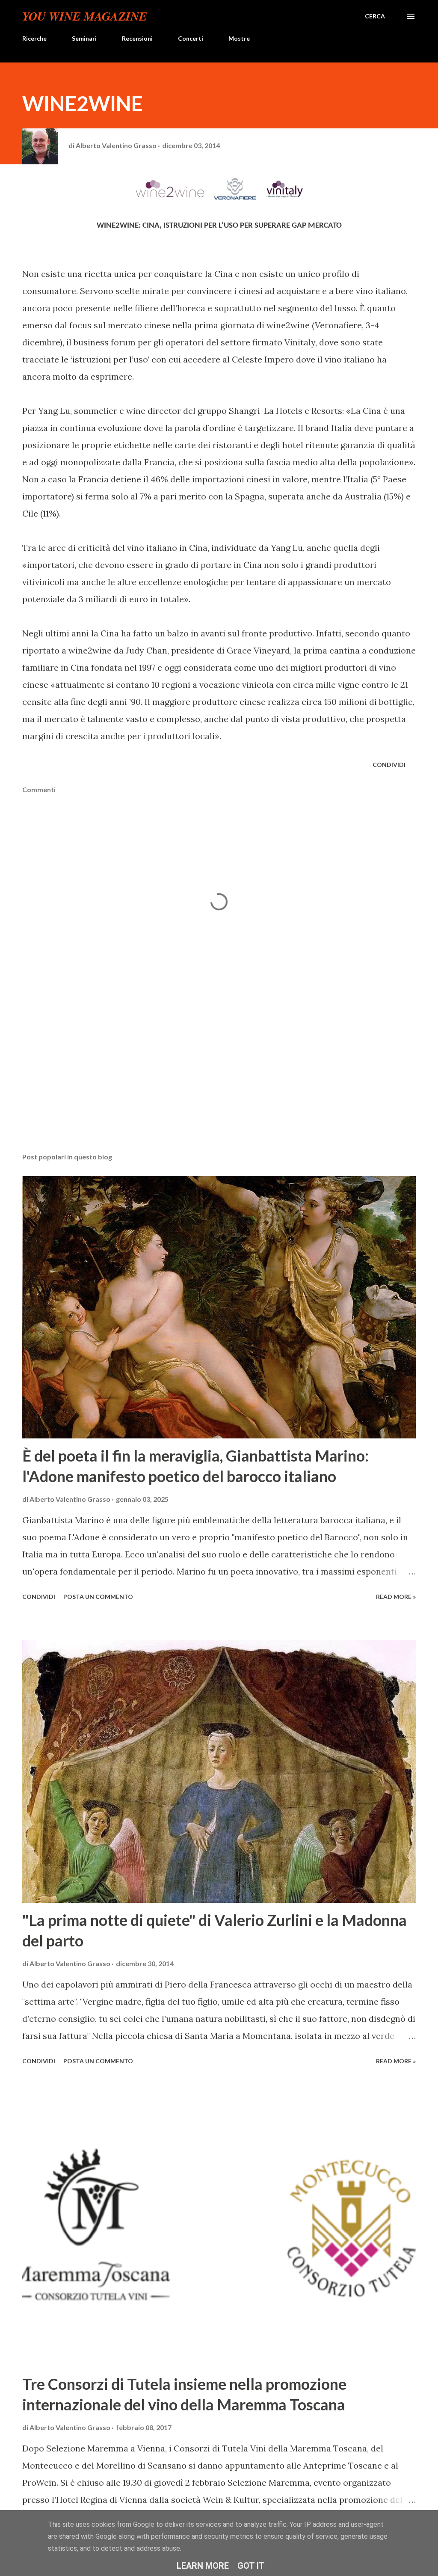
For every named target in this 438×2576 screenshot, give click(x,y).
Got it (251, 2566)
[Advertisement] (219, 1079)
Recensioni (137, 38)
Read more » (396, 1597)
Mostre (239, 38)
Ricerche (34, 38)
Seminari (84, 38)
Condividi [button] (389, 765)
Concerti (191, 38)
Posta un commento (98, 1597)
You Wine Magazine (85, 16)
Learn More (203, 2566)
